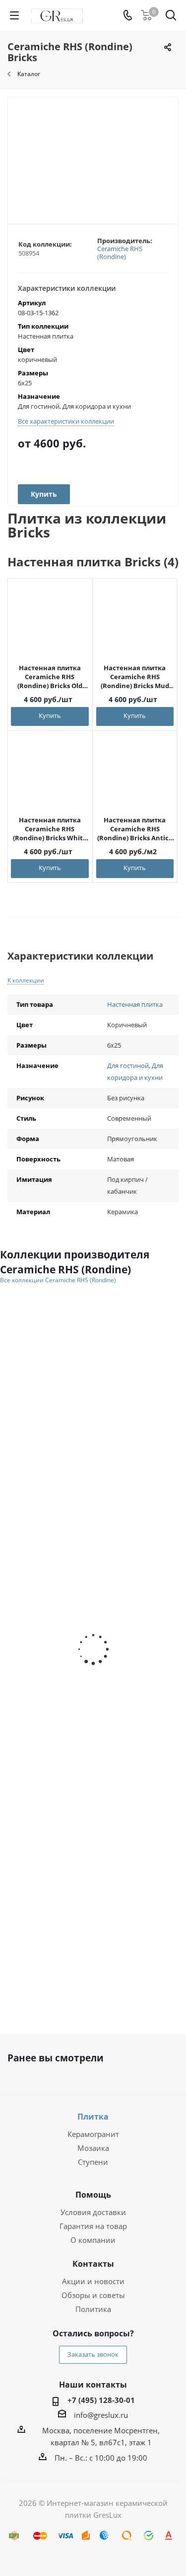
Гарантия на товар (93, 2226)
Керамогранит (93, 2134)
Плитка (93, 2117)
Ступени (93, 2162)
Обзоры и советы (93, 2295)
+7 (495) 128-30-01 (101, 2400)
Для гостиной (128, 1066)
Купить (50, 715)
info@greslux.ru (101, 2415)
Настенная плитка (135, 1004)
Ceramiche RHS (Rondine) (120, 253)
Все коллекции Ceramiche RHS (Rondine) (58, 1280)
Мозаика (93, 2148)
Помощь (93, 2195)
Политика (93, 2309)
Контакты (93, 2264)
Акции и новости (93, 2281)
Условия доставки (93, 2212)
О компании (93, 2240)
